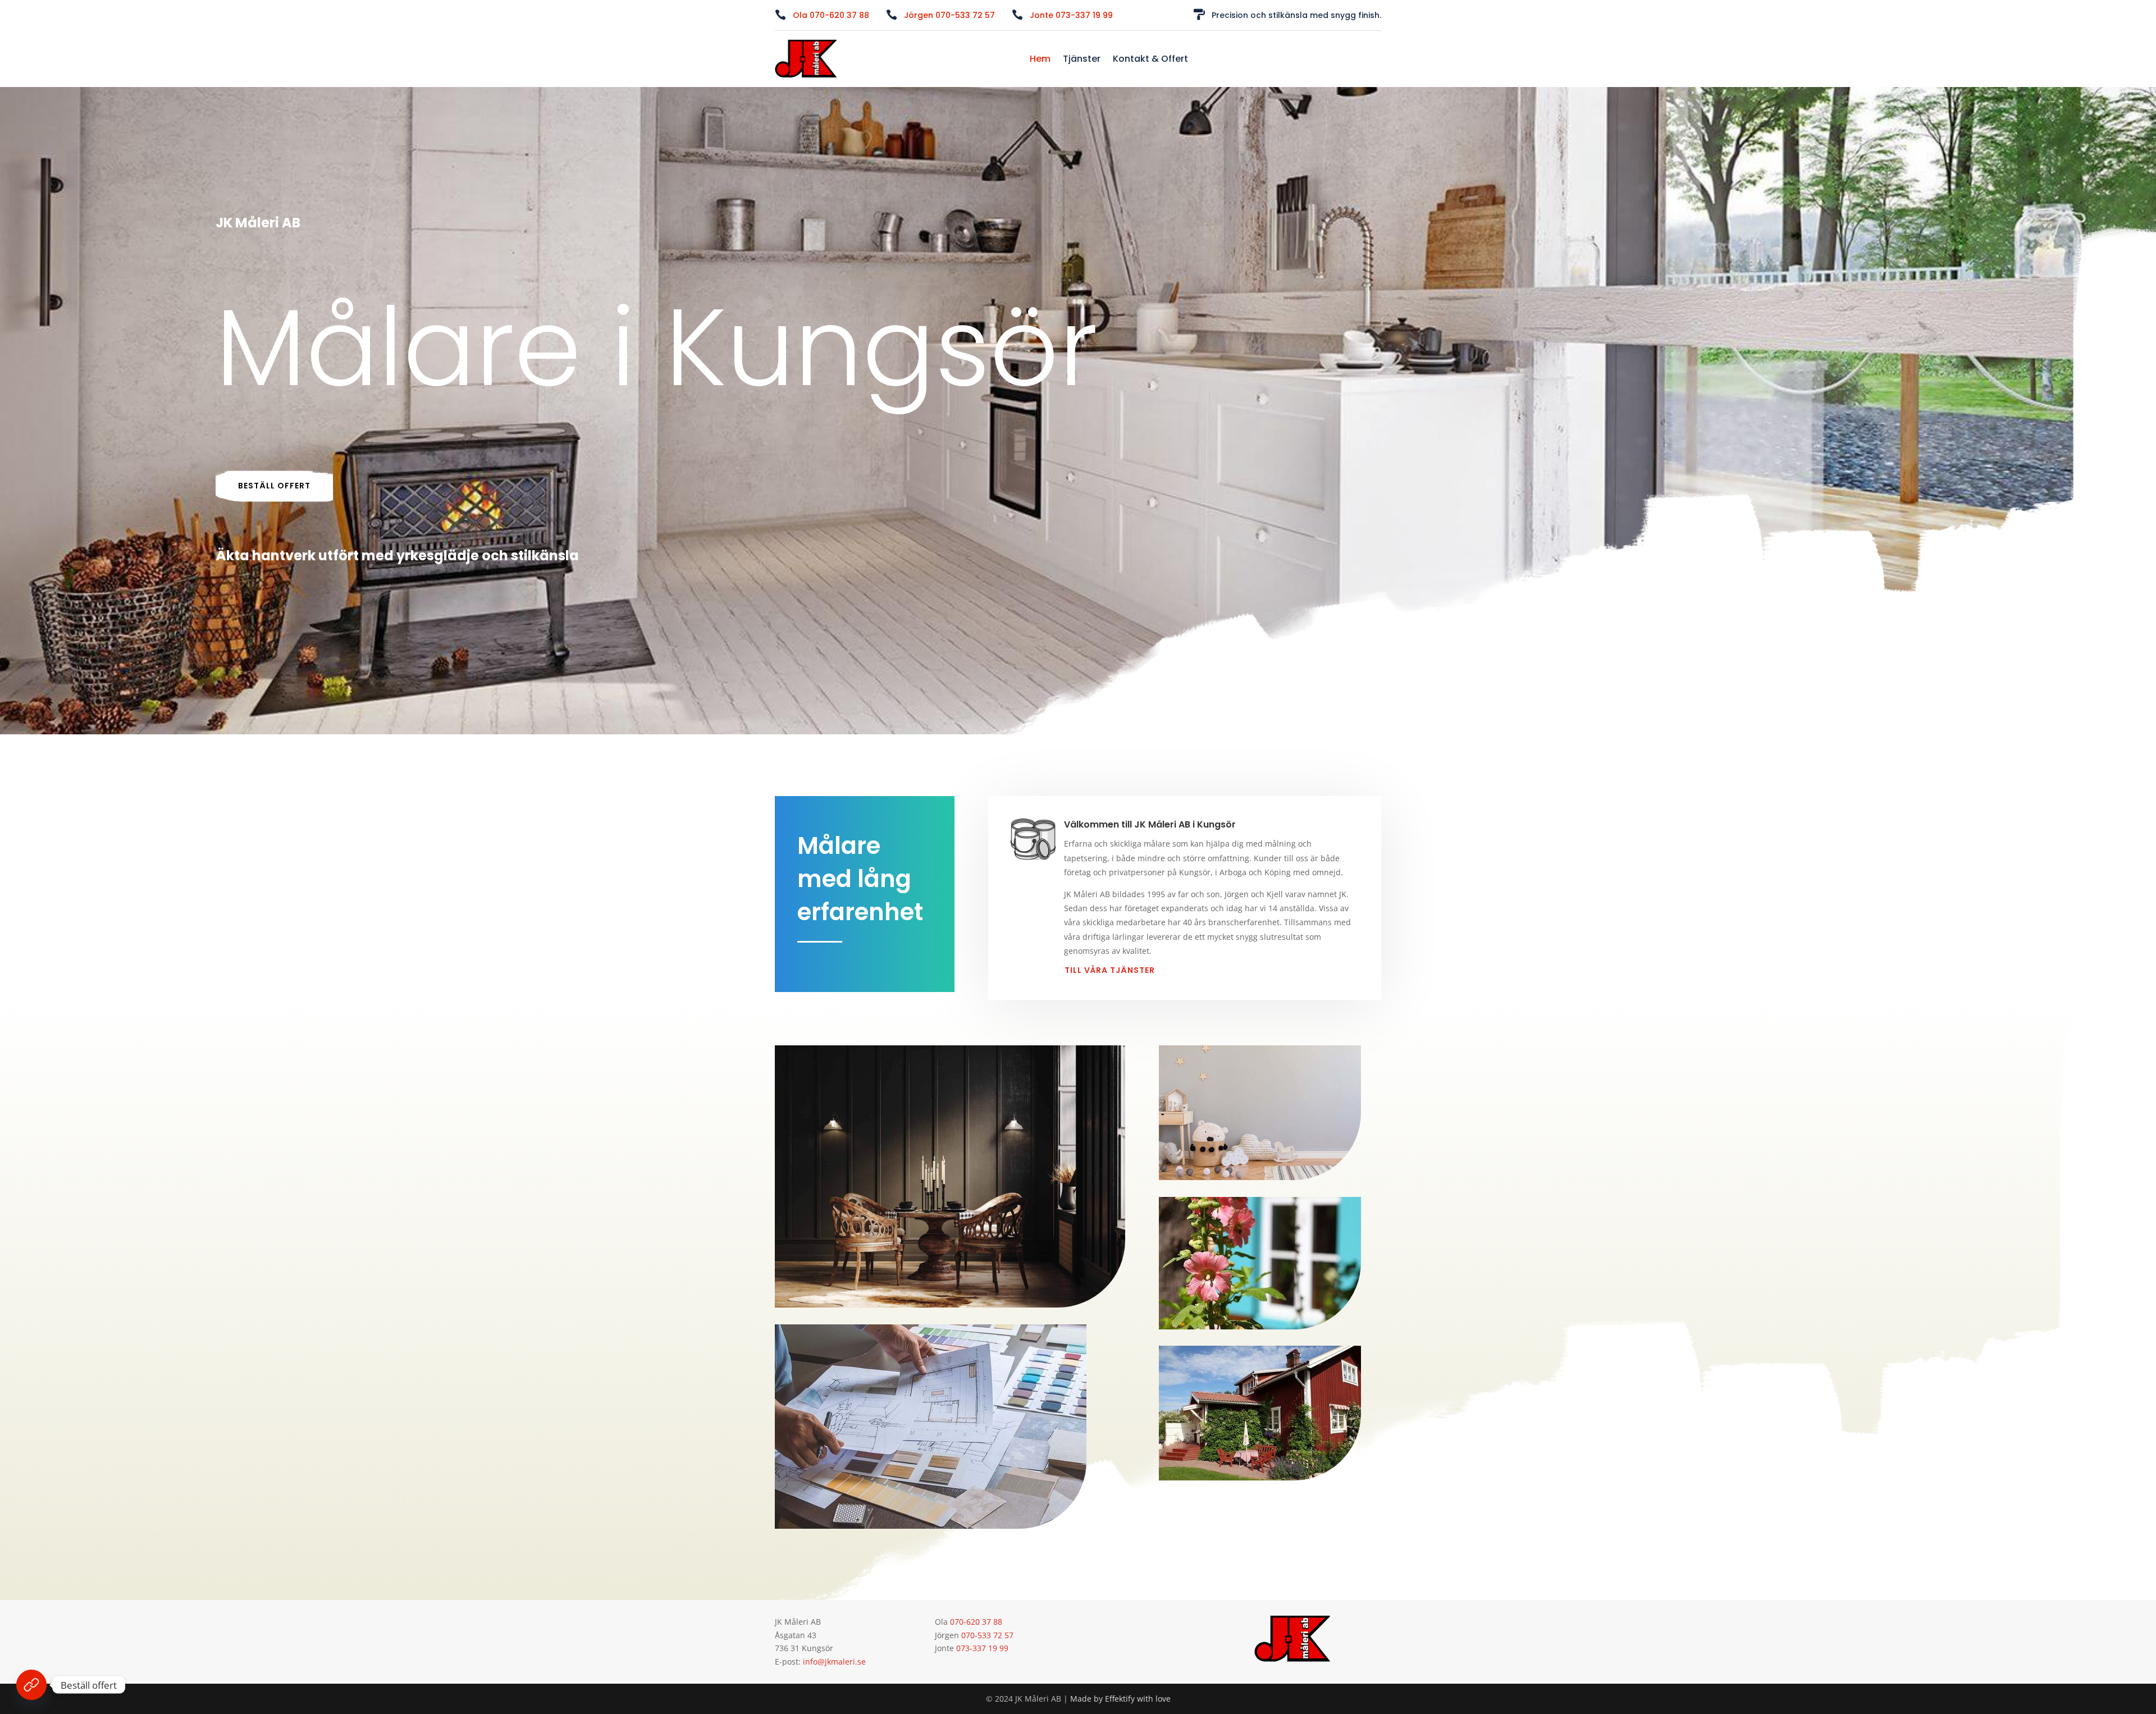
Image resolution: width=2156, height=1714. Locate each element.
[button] (831, 15)
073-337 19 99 (982, 1648)
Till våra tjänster (1110, 970)
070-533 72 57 (987, 1635)
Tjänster (1082, 60)
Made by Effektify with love (1120, 1699)
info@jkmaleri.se (834, 1662)
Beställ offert (274, 486)
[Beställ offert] (31, 1685)
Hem (1040, 60)
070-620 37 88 (976, 1622)
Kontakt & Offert (1150, 60)
